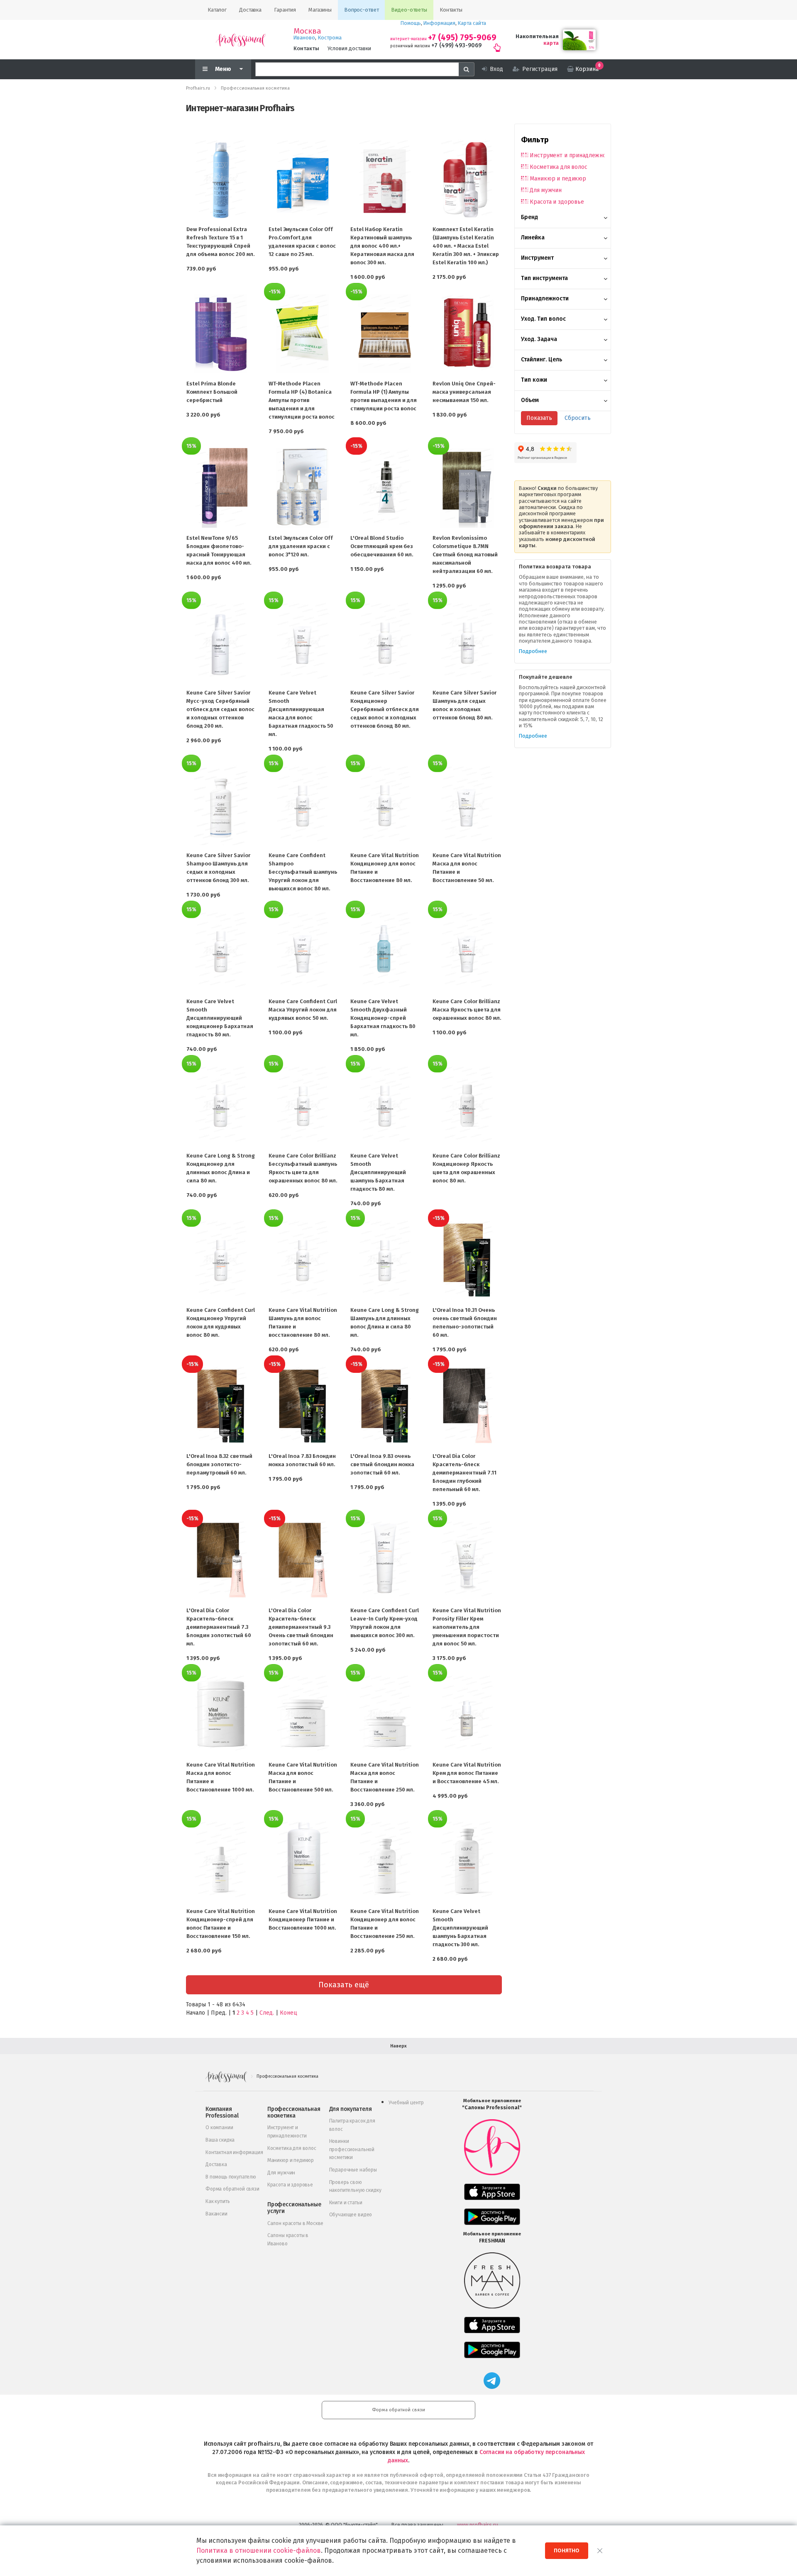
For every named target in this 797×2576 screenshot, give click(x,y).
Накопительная (537, 36)
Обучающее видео (351, 2215)
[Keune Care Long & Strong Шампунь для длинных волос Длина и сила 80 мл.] (385, 1260)
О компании (219, 2128)
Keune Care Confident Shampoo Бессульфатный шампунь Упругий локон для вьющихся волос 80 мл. (303, 872)
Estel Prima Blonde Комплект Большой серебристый (212, 392)
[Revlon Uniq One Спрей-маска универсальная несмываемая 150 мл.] (467, 334)
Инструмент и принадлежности (567, 155)
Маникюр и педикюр (558, 179)
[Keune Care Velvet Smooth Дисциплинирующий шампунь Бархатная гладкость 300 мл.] (467, 1861)
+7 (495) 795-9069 (462, 38)
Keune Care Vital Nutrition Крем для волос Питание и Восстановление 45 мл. (467, 1773)
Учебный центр (406, 2103)
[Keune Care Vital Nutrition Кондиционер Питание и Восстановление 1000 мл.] (303, 1861)
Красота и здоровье (557, 202)
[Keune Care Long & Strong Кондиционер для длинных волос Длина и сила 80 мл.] (221, 1106)
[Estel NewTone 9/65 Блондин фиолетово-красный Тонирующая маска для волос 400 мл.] (221, 488)
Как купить (218, 2201)
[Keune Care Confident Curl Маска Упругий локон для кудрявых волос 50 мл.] (303, 951)
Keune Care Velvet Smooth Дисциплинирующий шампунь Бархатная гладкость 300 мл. (460, 1928)
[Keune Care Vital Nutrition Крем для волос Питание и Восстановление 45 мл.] (467, 1715)
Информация (439, 23)
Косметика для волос (558, 167)
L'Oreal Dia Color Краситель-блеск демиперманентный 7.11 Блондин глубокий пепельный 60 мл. (465, 1473)
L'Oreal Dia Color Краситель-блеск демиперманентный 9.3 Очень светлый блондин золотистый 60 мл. (301, 1627)
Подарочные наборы (353, 2170)
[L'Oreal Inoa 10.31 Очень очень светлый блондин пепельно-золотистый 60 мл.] (467, 1260)
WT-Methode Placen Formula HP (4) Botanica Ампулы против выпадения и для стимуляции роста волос (302, 400)
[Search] (467, 69)
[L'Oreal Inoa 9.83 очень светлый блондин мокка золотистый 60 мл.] (385, 1406)
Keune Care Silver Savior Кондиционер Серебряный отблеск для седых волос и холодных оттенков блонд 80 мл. (385, 709)
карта (551, 43)
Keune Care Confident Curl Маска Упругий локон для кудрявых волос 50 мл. (303, 1010)
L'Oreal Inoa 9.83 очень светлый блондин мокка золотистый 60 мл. (382, 1464)
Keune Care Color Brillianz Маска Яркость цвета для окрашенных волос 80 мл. (467, 1010)
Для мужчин (546, 190)
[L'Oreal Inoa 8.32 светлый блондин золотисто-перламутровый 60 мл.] (221, 1406)
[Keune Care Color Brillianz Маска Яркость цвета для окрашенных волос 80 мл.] (467, 951)
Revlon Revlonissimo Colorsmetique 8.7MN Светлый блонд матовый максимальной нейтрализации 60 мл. (465, 554)
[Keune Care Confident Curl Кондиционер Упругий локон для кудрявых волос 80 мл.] (221, 1260)
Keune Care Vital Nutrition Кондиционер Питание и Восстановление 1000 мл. (303, 1919)
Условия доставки (349, 48)
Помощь (411, 23)
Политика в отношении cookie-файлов (259, 2550)
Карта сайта (472, 23)
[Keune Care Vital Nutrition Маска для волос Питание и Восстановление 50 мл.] (467, 805)
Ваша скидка (220, 2140)
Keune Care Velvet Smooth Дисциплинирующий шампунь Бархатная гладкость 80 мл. (378, 1172)
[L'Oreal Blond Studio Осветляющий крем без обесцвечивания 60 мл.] (385, 488)
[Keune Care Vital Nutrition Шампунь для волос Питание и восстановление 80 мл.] (303, 1260)
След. (267, 2013)
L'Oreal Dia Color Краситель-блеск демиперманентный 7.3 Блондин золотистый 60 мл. (219, 1627)
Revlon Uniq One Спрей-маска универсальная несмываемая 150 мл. (464, 392)
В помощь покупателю (231, 2177)
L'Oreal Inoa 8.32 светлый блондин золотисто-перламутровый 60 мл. (219, 1464)
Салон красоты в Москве (295, 2223)
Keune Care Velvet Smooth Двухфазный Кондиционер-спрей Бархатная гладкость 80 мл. (383, 1018)
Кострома (330, 38)
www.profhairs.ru (478, 2525)
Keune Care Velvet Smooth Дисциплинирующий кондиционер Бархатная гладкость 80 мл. (220, 1018)
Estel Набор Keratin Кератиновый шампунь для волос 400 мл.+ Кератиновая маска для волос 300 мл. (382, 246)
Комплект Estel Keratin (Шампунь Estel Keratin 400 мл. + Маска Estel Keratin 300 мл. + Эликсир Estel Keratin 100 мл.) (466, 246)
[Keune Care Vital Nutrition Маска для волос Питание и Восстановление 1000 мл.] (221, 1715)
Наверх (398, 2046)
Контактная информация (234, 2152)
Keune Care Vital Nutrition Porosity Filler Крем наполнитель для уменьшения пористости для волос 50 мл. (467, 1627)
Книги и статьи (346, 2203)
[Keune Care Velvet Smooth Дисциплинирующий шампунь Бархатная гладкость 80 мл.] (385, 1106)
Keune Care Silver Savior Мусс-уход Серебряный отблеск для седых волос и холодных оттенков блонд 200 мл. (220, 709)
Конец (288, 2013)
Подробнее (533, 651)
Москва (307, 31)
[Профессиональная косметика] (241, 40)
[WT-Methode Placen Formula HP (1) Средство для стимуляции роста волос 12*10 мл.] (385, 334)
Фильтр (535, 140)
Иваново (304, 38)
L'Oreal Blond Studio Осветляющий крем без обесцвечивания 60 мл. (382, 546)
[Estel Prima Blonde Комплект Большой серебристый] (221, 334)
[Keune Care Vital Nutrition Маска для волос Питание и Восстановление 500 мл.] (303, 1715)
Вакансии (216, 2214)
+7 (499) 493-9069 (456, 45)
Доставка (216, 2164)
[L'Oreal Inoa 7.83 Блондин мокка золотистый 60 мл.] (303, 1406)
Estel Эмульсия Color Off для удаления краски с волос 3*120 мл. (301, 546)
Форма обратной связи (232, 2189)
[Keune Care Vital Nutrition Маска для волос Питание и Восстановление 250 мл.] (385, 1715)
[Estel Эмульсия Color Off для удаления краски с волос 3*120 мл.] (303, 488)
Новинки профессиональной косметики (352, 2149)
